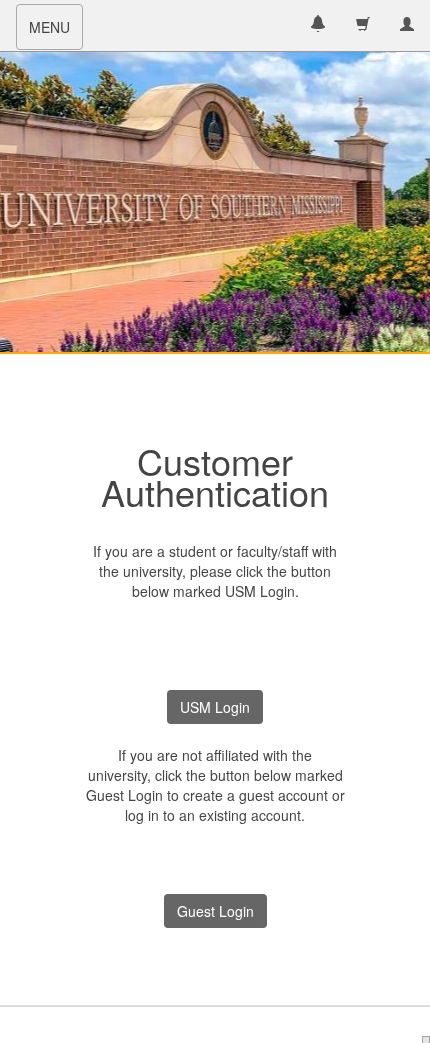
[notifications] (318, 25)
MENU (55, 33)
